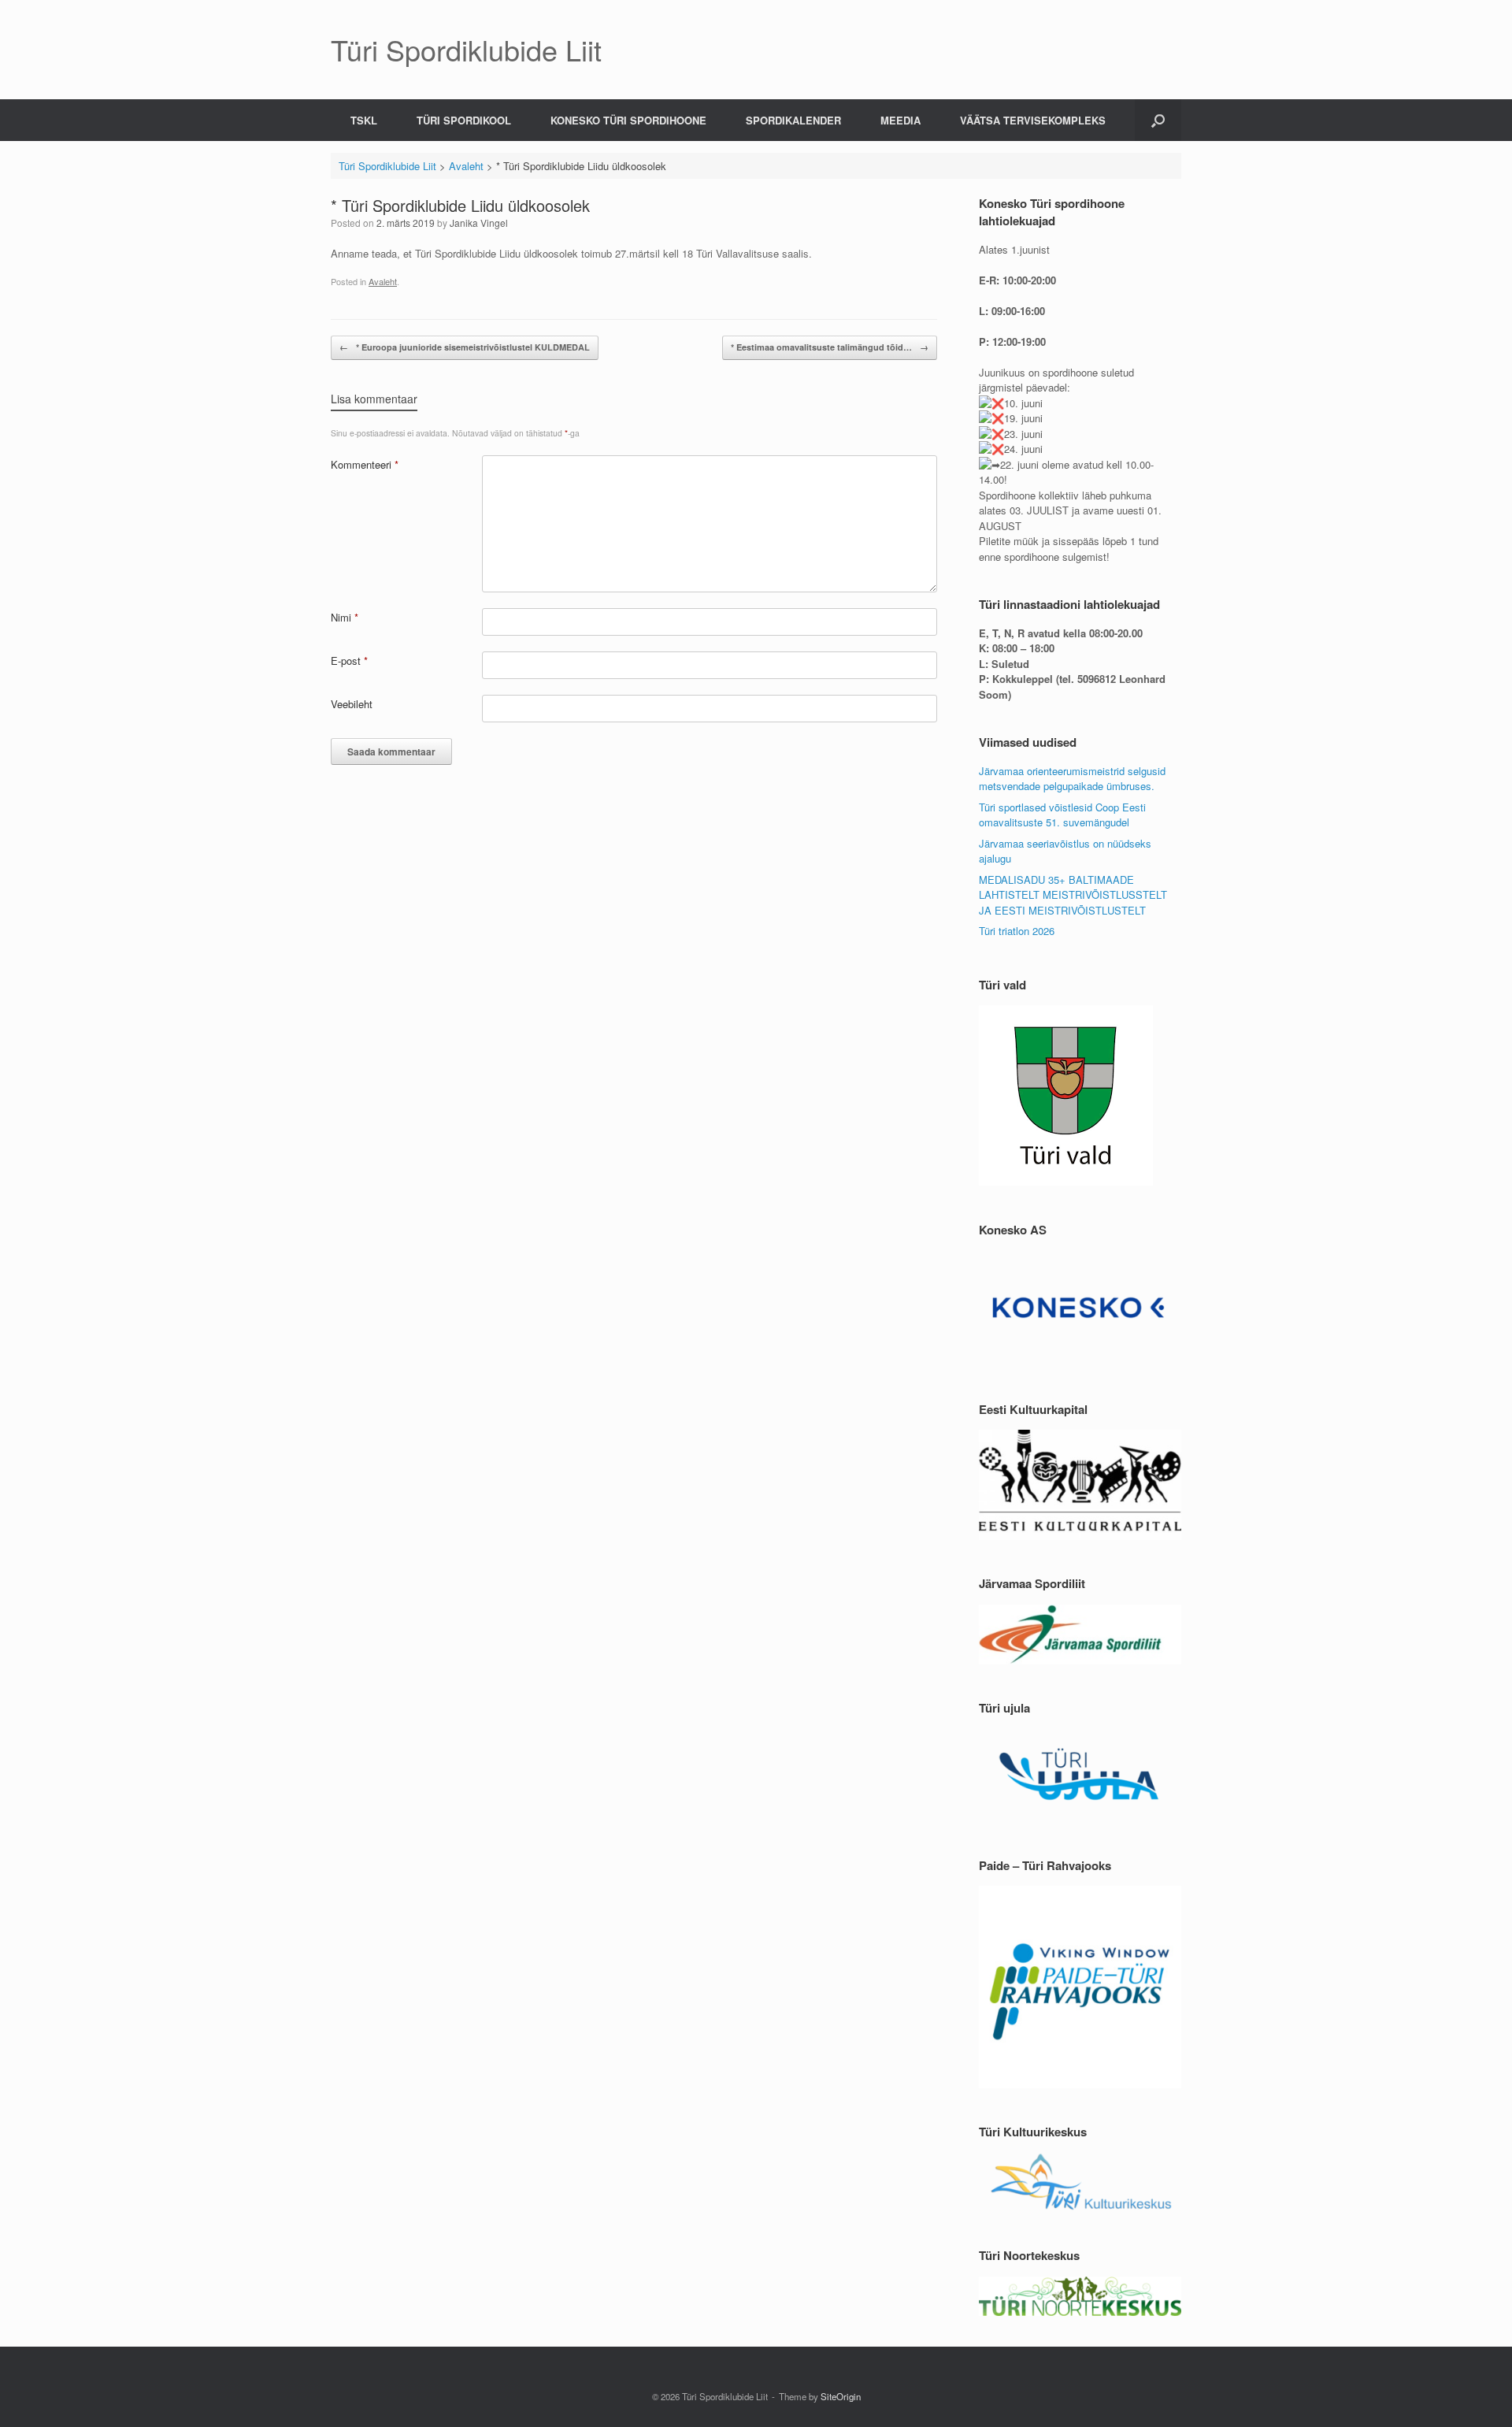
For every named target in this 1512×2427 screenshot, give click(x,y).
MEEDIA (901, 120)
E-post (349, 661)
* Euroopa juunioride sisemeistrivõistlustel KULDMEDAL (465, 347)
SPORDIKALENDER (793, 120)
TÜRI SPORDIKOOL (464, 120)
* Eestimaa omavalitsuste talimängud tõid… (830, 347)
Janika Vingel (479, 223)
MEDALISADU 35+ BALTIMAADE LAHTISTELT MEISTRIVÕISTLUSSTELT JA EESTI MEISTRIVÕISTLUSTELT (1073, 895)
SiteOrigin (841, 2396)
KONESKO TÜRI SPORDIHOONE (628, 120)
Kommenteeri (365, 464)
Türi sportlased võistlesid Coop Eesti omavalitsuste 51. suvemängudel (1062, 815)
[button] (1158, 120)
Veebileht (352, 704)
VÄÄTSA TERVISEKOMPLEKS (1033, 120)
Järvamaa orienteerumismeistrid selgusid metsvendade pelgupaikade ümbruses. (1072, 779)
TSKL (364, 120)
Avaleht (383, 281)
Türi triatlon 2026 (1017, 931)
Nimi (345, 617)
